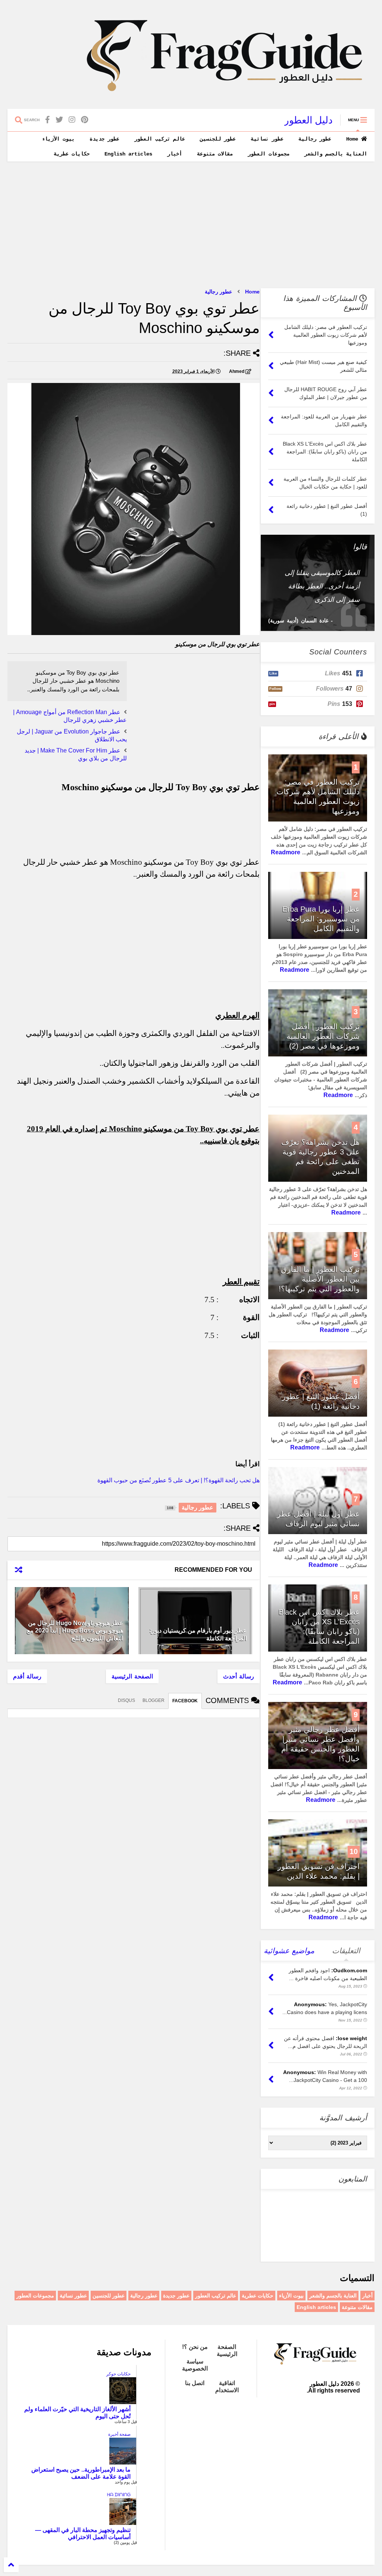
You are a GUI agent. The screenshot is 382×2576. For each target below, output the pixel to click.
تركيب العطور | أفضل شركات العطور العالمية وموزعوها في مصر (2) (323, 1036)
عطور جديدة (104, 139)
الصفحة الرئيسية (132, 1676)
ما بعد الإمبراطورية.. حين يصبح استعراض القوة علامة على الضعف (81, 2473)
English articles (128, 154)
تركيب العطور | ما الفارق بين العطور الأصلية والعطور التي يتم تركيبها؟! (319, 1279)
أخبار (175, 154)
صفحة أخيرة (119, 2434)
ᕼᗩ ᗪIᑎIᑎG (119, 2495)
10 (354, 1851)
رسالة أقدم (27, 1676)
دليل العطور (309, 120)
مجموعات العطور (269, 154)
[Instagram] (72, 120)
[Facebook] (48, 120)
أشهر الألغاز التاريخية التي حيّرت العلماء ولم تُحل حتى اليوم (77, 2413)
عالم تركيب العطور (160, 139)
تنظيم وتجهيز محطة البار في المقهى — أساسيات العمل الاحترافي (83, 2533)
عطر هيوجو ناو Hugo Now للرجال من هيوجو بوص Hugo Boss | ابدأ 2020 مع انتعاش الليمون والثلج (75, 1631)
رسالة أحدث (239, 1676)
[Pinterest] (84, 120)
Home (354, 139)
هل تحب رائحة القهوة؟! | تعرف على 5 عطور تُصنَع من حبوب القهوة (179, 1480)
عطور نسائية (267, 139)
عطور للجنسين (218, 139)
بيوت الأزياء (58, 139)
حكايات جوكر (118, 2374)
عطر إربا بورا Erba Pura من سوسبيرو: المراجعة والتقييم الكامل (321, 919)
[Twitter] (59, 120)
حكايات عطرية (72, 154)
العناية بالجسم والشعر (336, 154)
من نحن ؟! (195, 2347)
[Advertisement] (191, 225)
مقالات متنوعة (215, 154)
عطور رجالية (315, 139)
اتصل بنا (195, 2383)
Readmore (286, 852)
